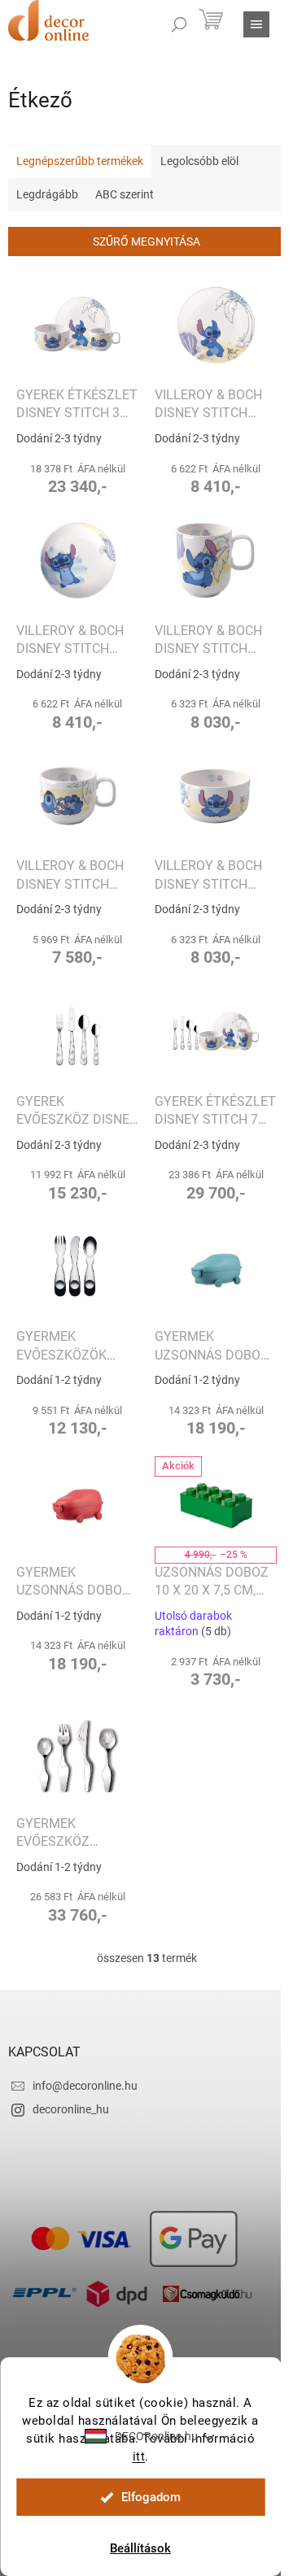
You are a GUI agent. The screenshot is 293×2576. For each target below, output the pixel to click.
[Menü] (256, 24)
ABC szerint (125, 194)
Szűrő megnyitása (146, 241)
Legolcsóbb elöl (199, 161)
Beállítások (140, 2548)
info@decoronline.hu (85, 2086)
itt (139, 2456)
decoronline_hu (71, 2109)
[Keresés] (179, 24)
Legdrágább (47, 194)
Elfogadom (151, 2497)
